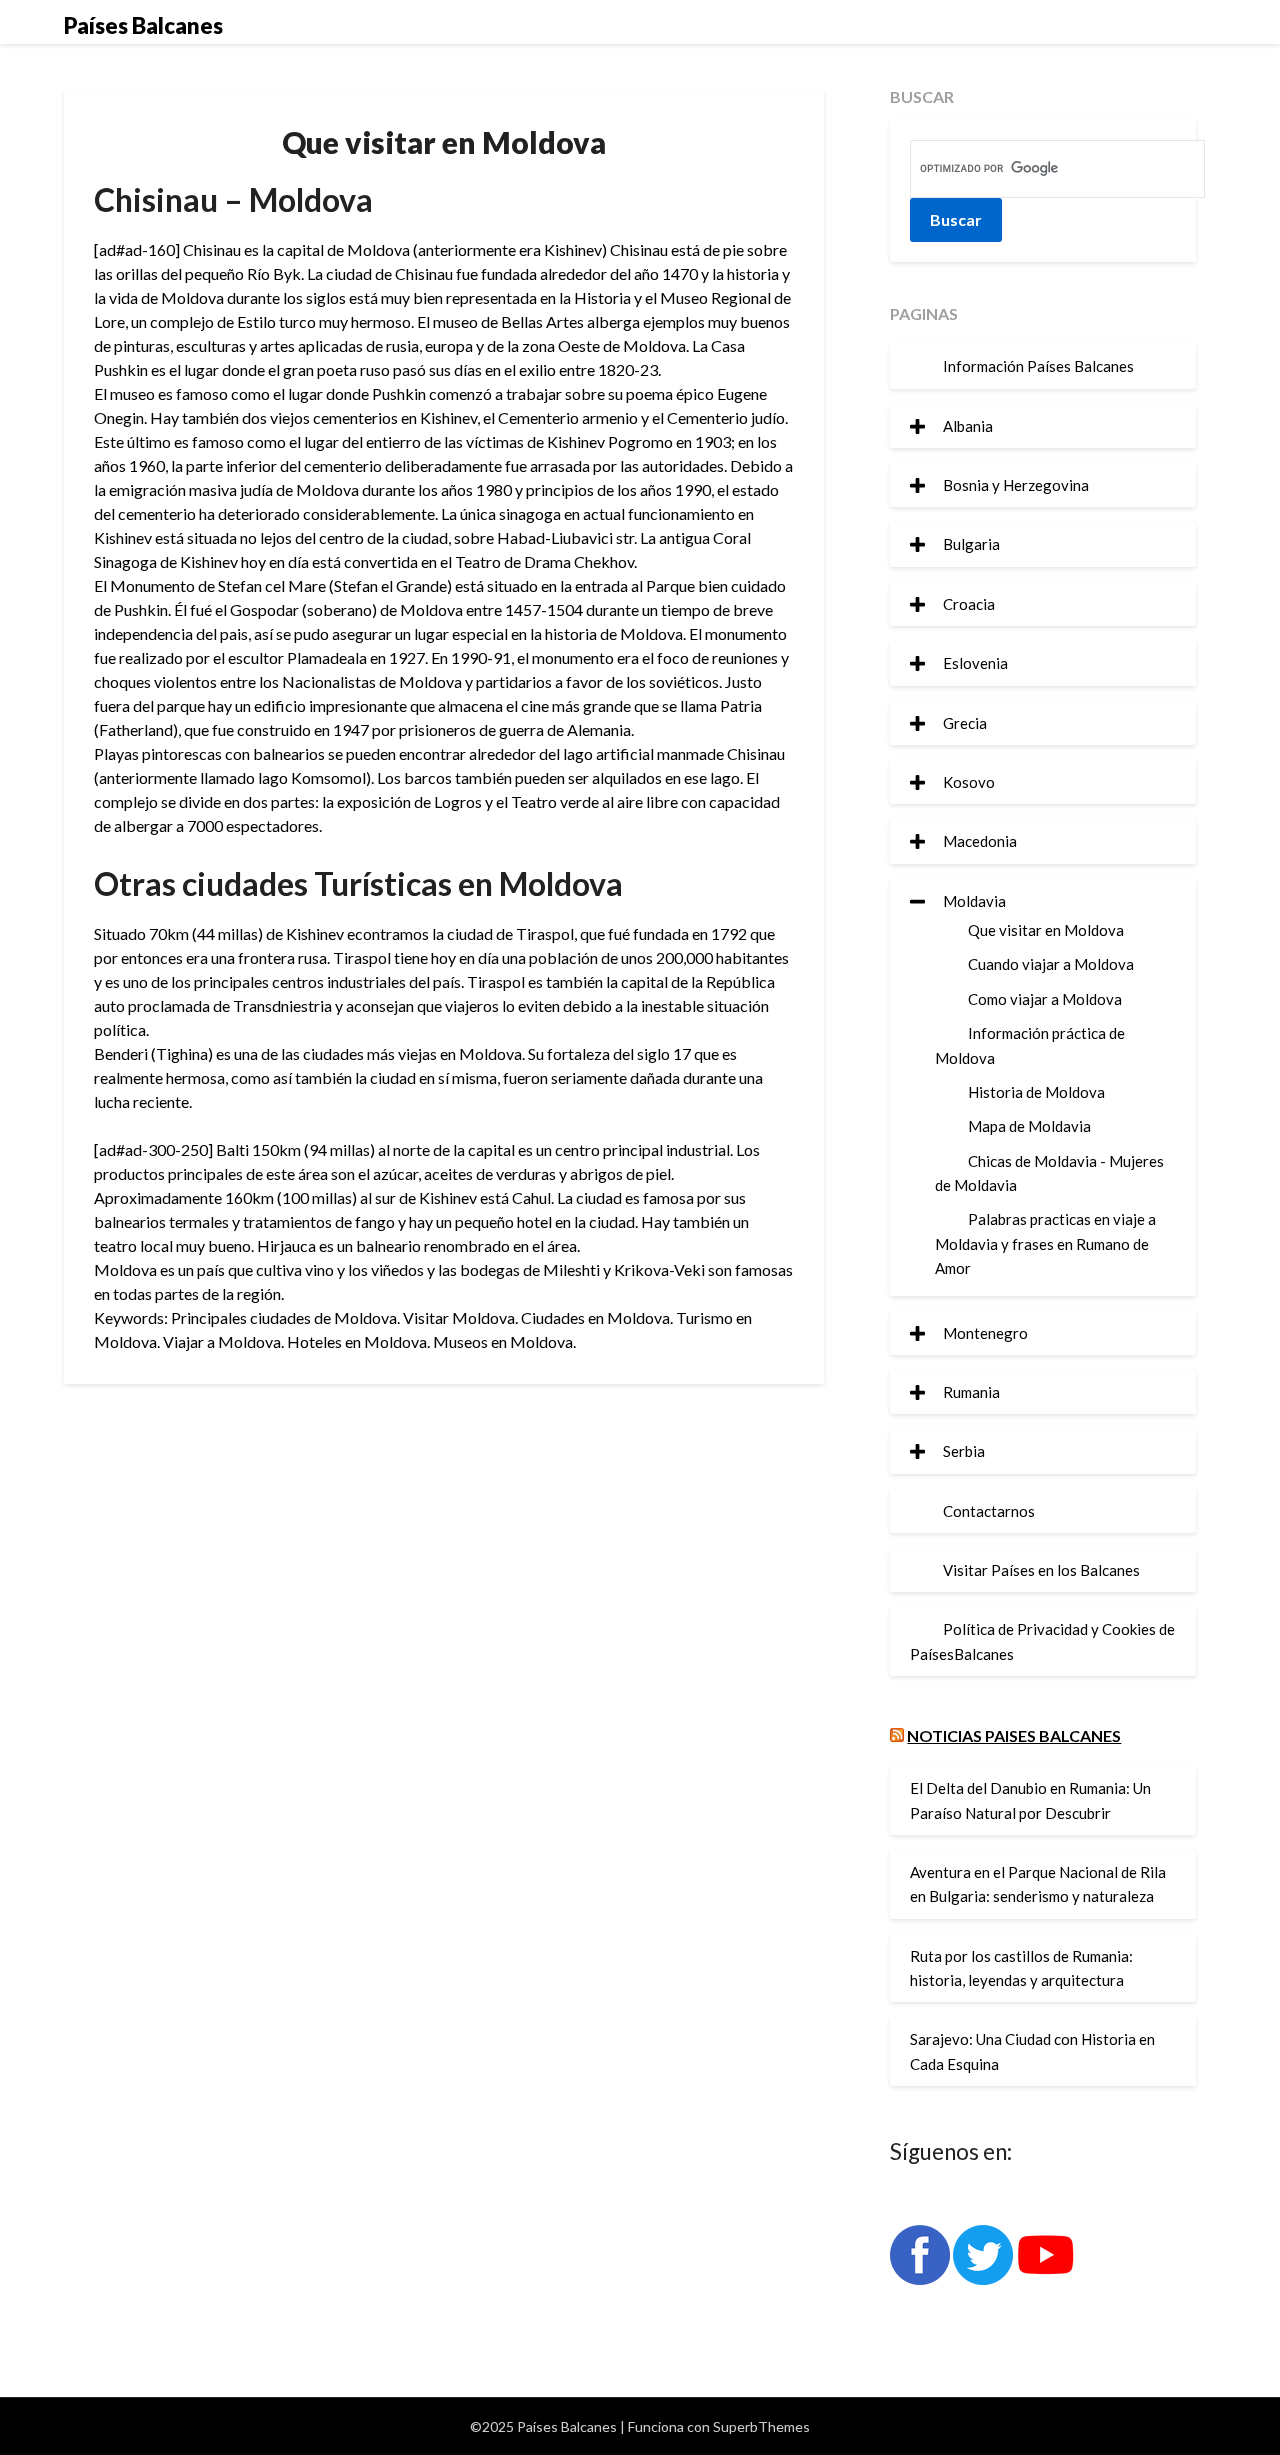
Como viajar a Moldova (1045, 999)
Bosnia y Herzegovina (1016, 485)
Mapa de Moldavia (1029, 1126)
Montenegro (985, 1333)
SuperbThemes (761, 2426)
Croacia (969, 604)
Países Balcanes (143, 25)
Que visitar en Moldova (1046, 930)
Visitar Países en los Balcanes (1041, 1570)
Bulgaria (971, 544)
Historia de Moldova (1036, 1092)
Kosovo (969, 782)
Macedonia (980, 841)
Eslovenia (975, 663)
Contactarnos (989, 1511)
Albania (968, 426)
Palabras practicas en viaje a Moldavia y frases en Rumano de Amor (1045, 1243)
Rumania (971, 1392)
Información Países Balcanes (1038, 366)
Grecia (965, 723)
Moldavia (974, 901)
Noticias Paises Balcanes (1014, 1735)
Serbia (964, 1451)
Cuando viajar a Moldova (1051, 964)
